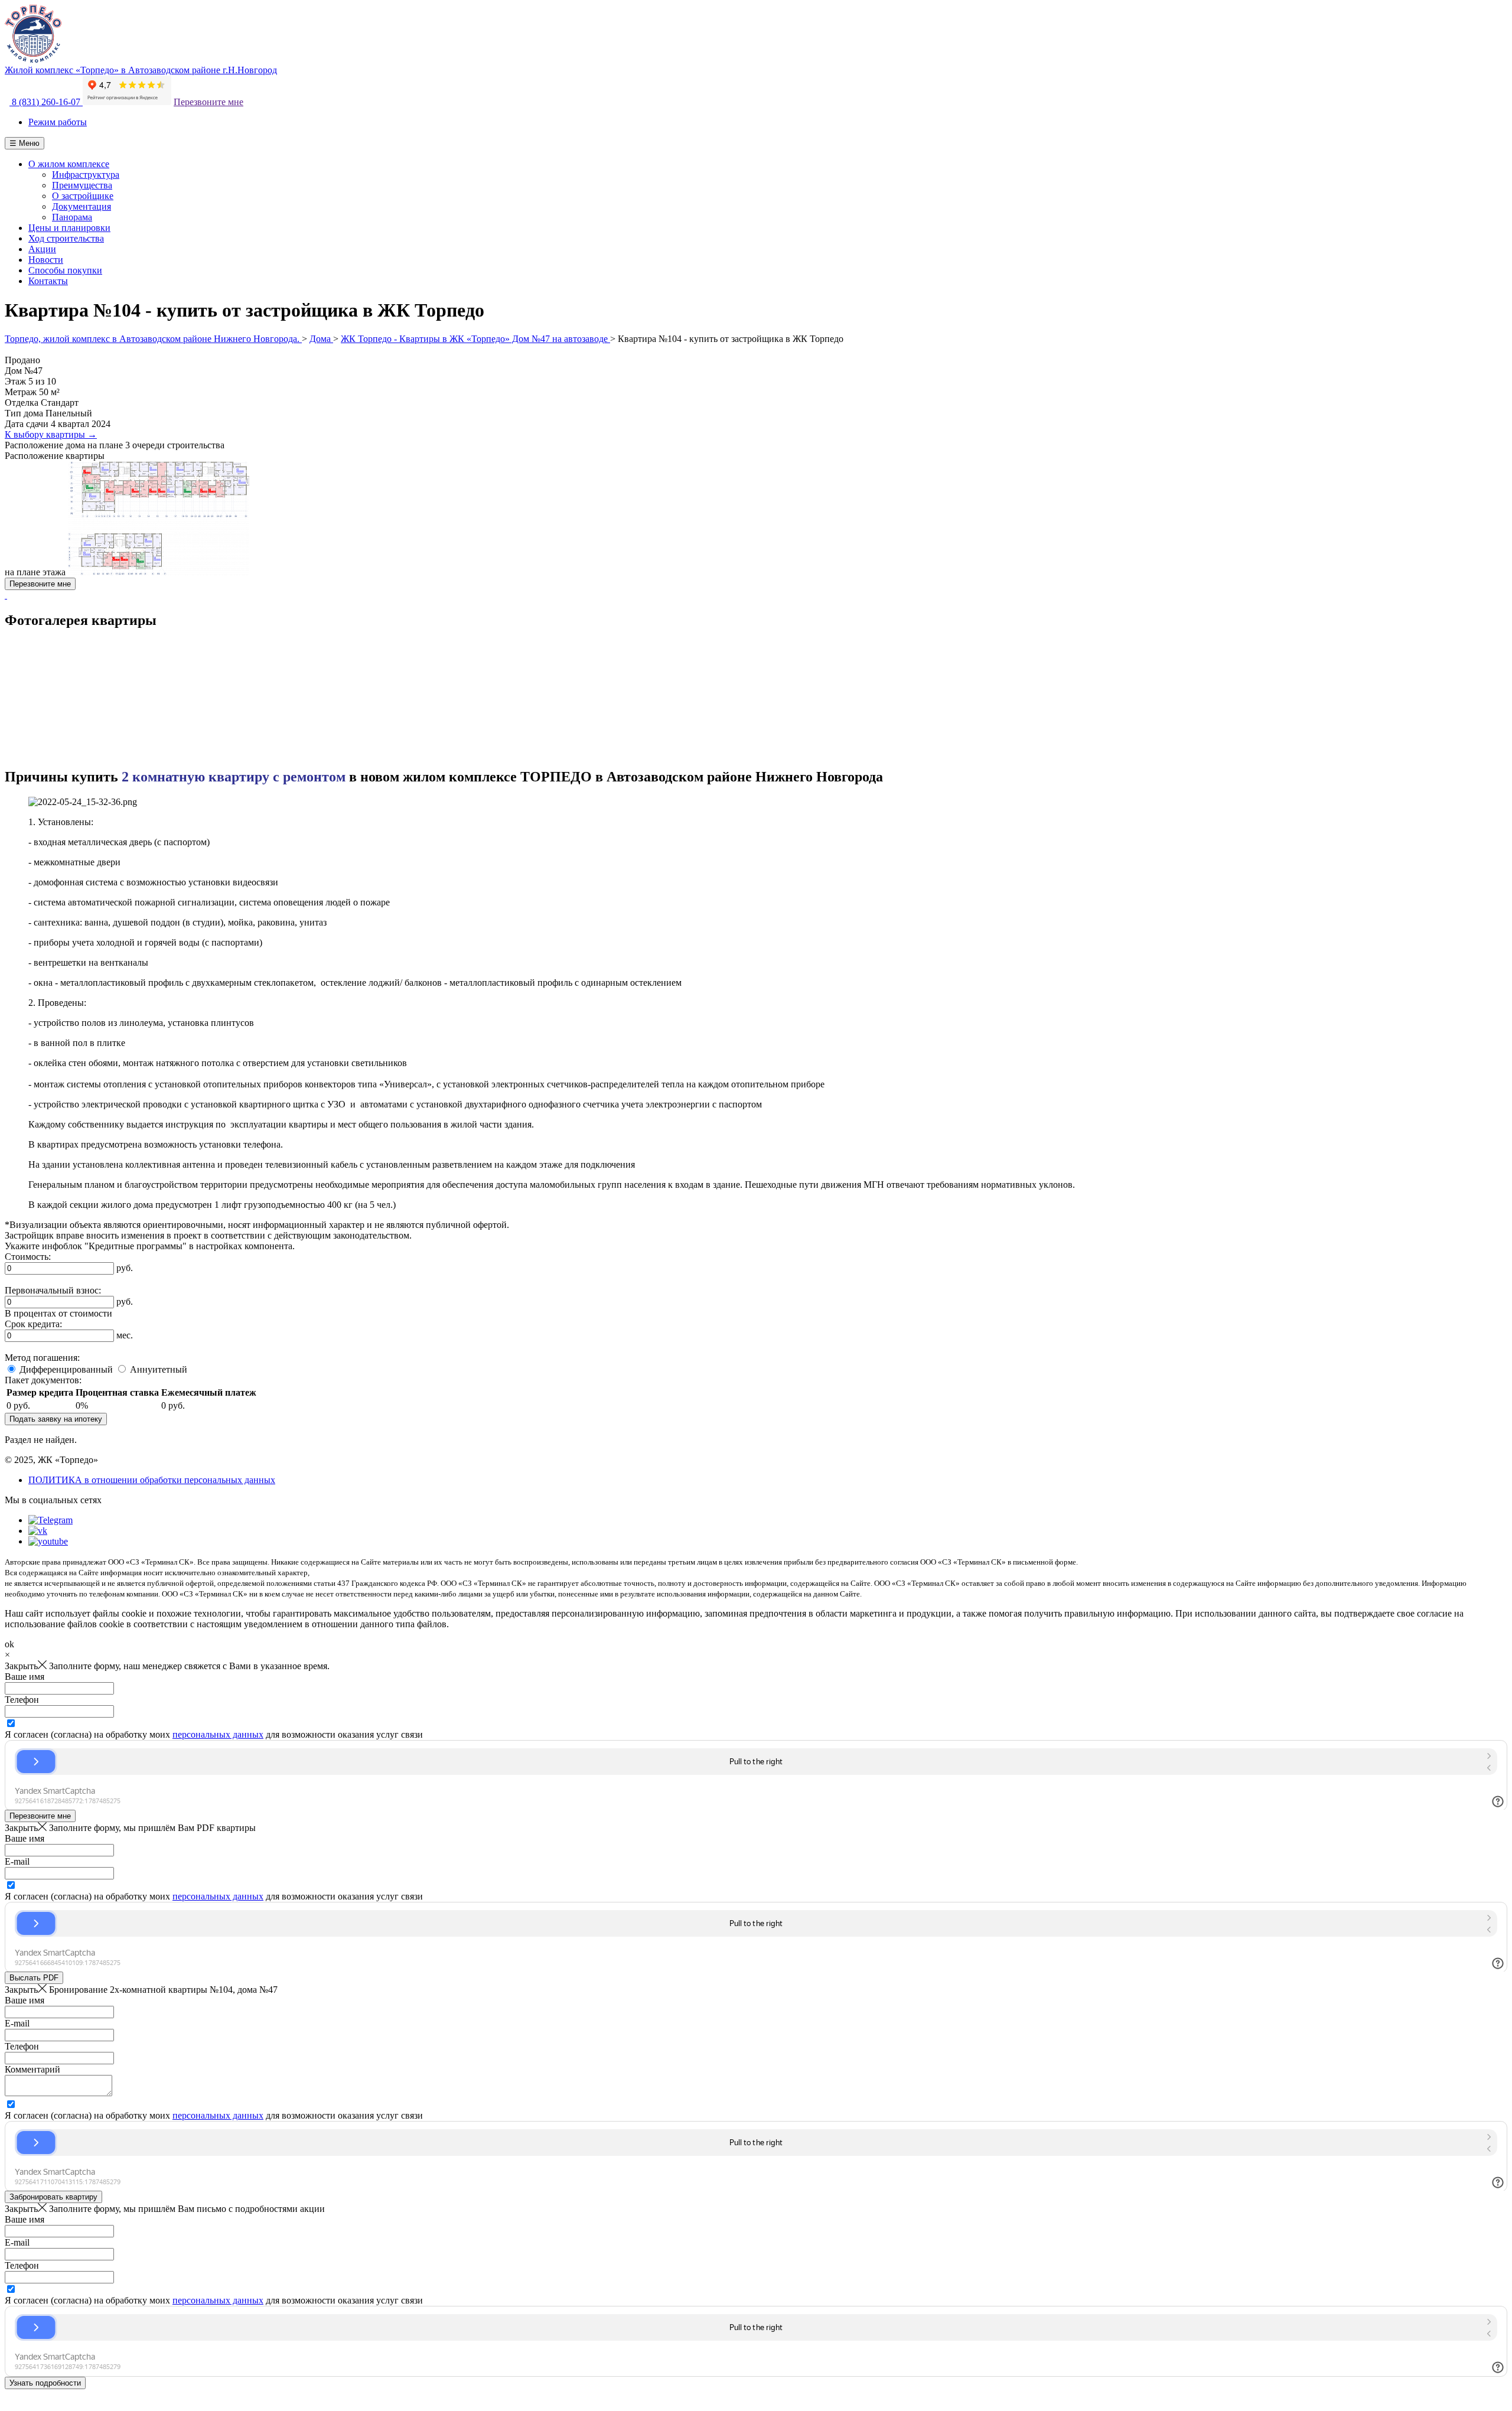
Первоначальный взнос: (53, 1290)
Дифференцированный (66, 1369)
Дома (321, 339)
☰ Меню (25, 143)
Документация (82, 206)
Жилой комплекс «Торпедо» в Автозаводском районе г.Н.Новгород (141, 70)
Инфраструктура (86, 175)
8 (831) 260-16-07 (46, 102)
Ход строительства (66, 238)
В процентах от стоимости (58, 1313)
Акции (42, 249)
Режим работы (58, 122)
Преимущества (82, 185)
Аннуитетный (159, 1369)
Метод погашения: (42, 1358)
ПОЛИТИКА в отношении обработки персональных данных (152, 1480)
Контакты (48, 281)
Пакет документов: (43, 1380)
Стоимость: (28, 1257)
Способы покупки (65, 270)
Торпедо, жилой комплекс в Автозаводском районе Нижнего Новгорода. (153, 339)
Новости (46, 260)
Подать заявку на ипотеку (56, 1419)
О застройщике (83, 196)
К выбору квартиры (51, 434)
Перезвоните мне (208, 102)
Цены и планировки (69, 228)
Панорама (72, 217)
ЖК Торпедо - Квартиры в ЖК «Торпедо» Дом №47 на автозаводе (475, 339)
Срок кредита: (33, 1324)
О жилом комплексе (69, 164)
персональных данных (218, 1734)
